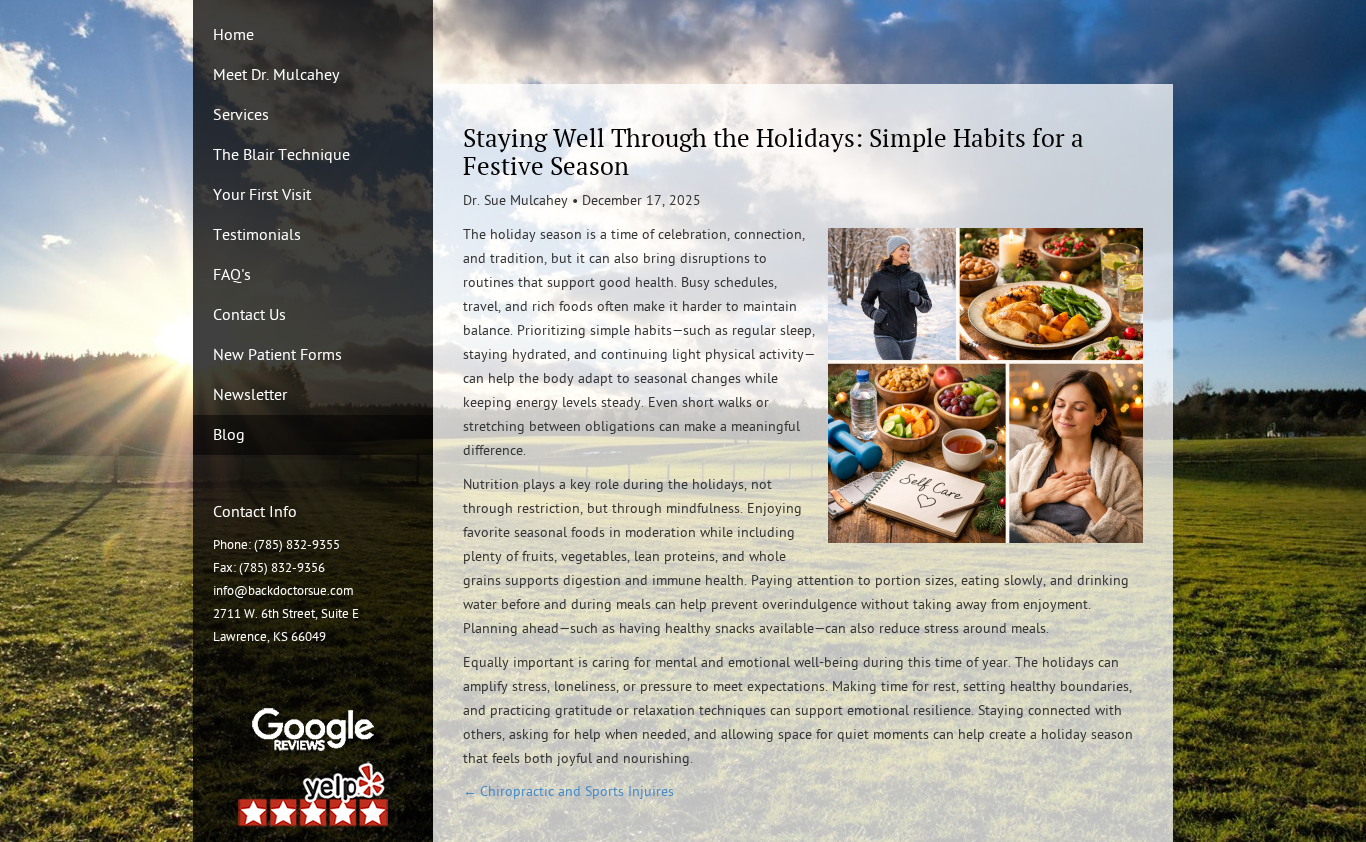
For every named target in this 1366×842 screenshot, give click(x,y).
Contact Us (249, 315)
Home (233, 35)
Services (241, 115)
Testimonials (257, 235)
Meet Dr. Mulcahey (276, 75)
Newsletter (250, 395)
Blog (229, 435)
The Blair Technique (281, 155)
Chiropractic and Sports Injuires (577, 791)
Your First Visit (262, 195)
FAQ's (232, 275)
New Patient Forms (277, 355)
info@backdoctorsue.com (283, 591)
